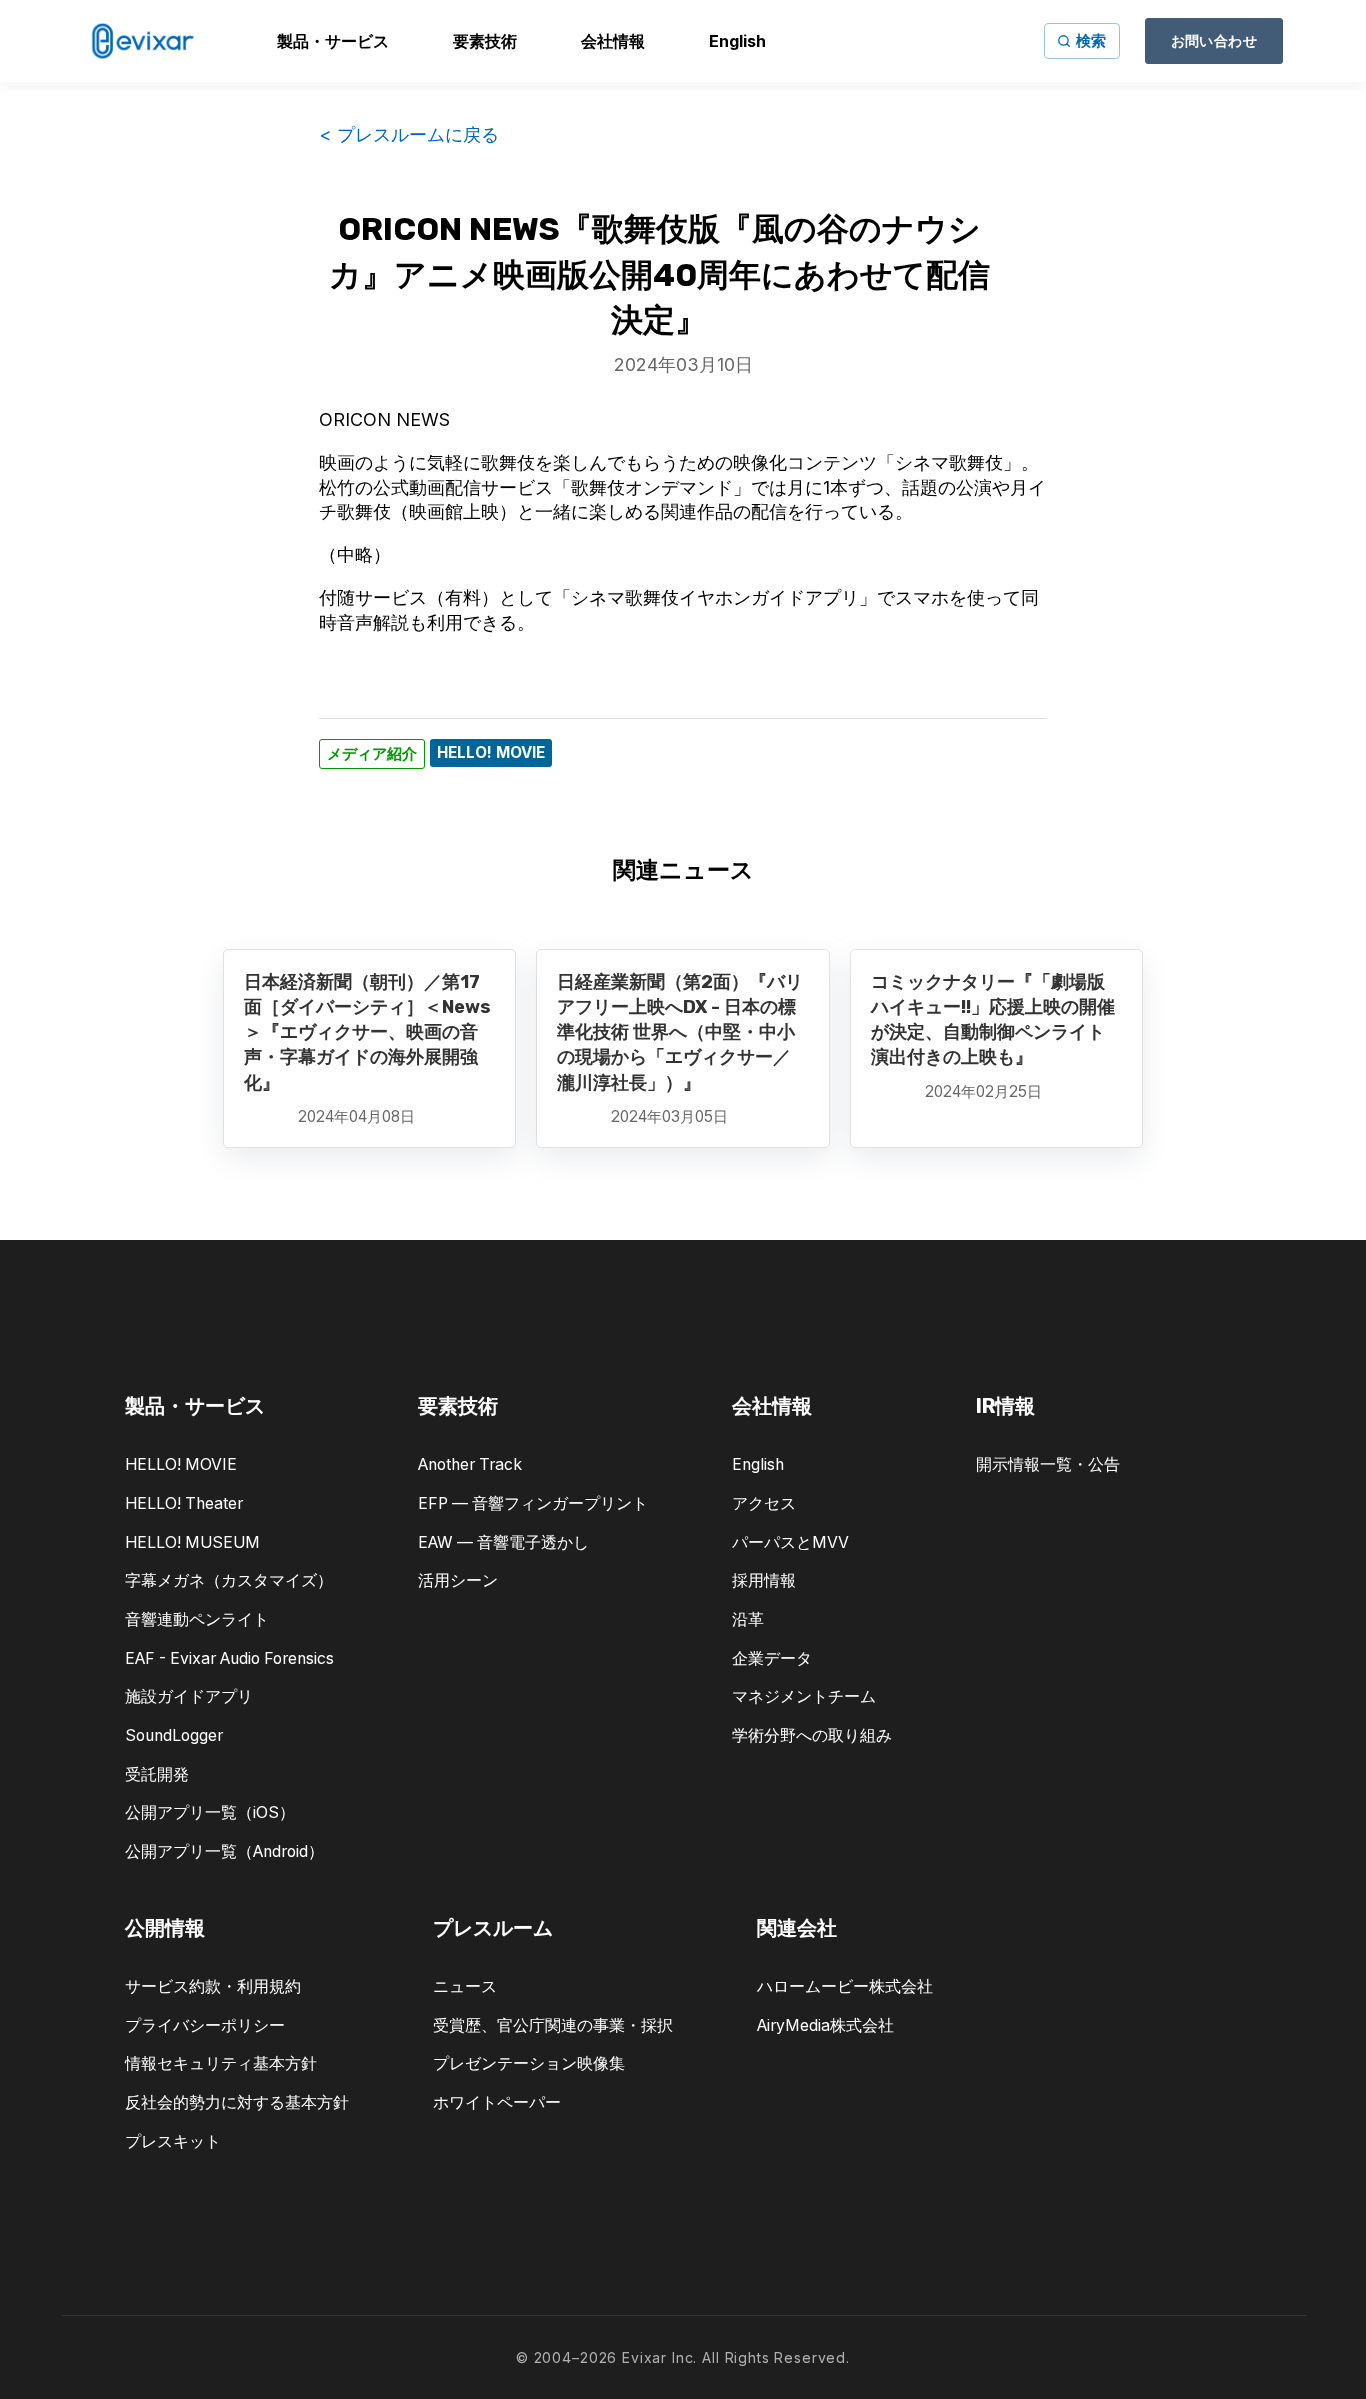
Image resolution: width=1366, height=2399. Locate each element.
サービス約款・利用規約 (213, 1986)
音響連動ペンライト (197, 1619)
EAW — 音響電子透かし (503, 1542)
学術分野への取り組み (812, 1735)
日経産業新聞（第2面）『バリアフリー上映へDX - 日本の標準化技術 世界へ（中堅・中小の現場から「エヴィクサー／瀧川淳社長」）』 (680, 1032)
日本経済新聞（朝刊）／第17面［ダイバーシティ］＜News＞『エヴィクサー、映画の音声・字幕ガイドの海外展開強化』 (367, 1032)
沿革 (748, 1619)
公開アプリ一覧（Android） (224, 1851)
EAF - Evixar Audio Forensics (229, 1658)
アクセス (764, 1503)
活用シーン (458, 1580)
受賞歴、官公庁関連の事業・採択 (553, 2025)
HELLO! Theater (184, 1503)
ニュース (465, 1986)
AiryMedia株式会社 (825, 2025)
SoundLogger (174, 1735)
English (758, 1464)
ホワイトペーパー (497, 2102)
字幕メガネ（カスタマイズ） (229, 1580)
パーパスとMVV (790, 1542)
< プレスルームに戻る (409, 134)
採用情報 (764, 1580)
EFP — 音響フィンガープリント (533, 1503)
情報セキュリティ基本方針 (221, 2063)
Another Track (470, 1464)
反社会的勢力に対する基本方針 (237, 2102)
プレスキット (173, 2141)
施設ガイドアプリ (189, 1696)
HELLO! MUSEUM (192, 1542)
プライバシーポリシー (205, 2025)
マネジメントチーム (804, 1696)
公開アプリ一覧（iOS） (210, 1812)
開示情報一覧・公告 (1048, 1464)
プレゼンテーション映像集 (529, 2063)
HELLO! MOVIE (181, 1464)
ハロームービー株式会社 (845, 1986)
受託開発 (157, 1774)
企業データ (772, 1658)
